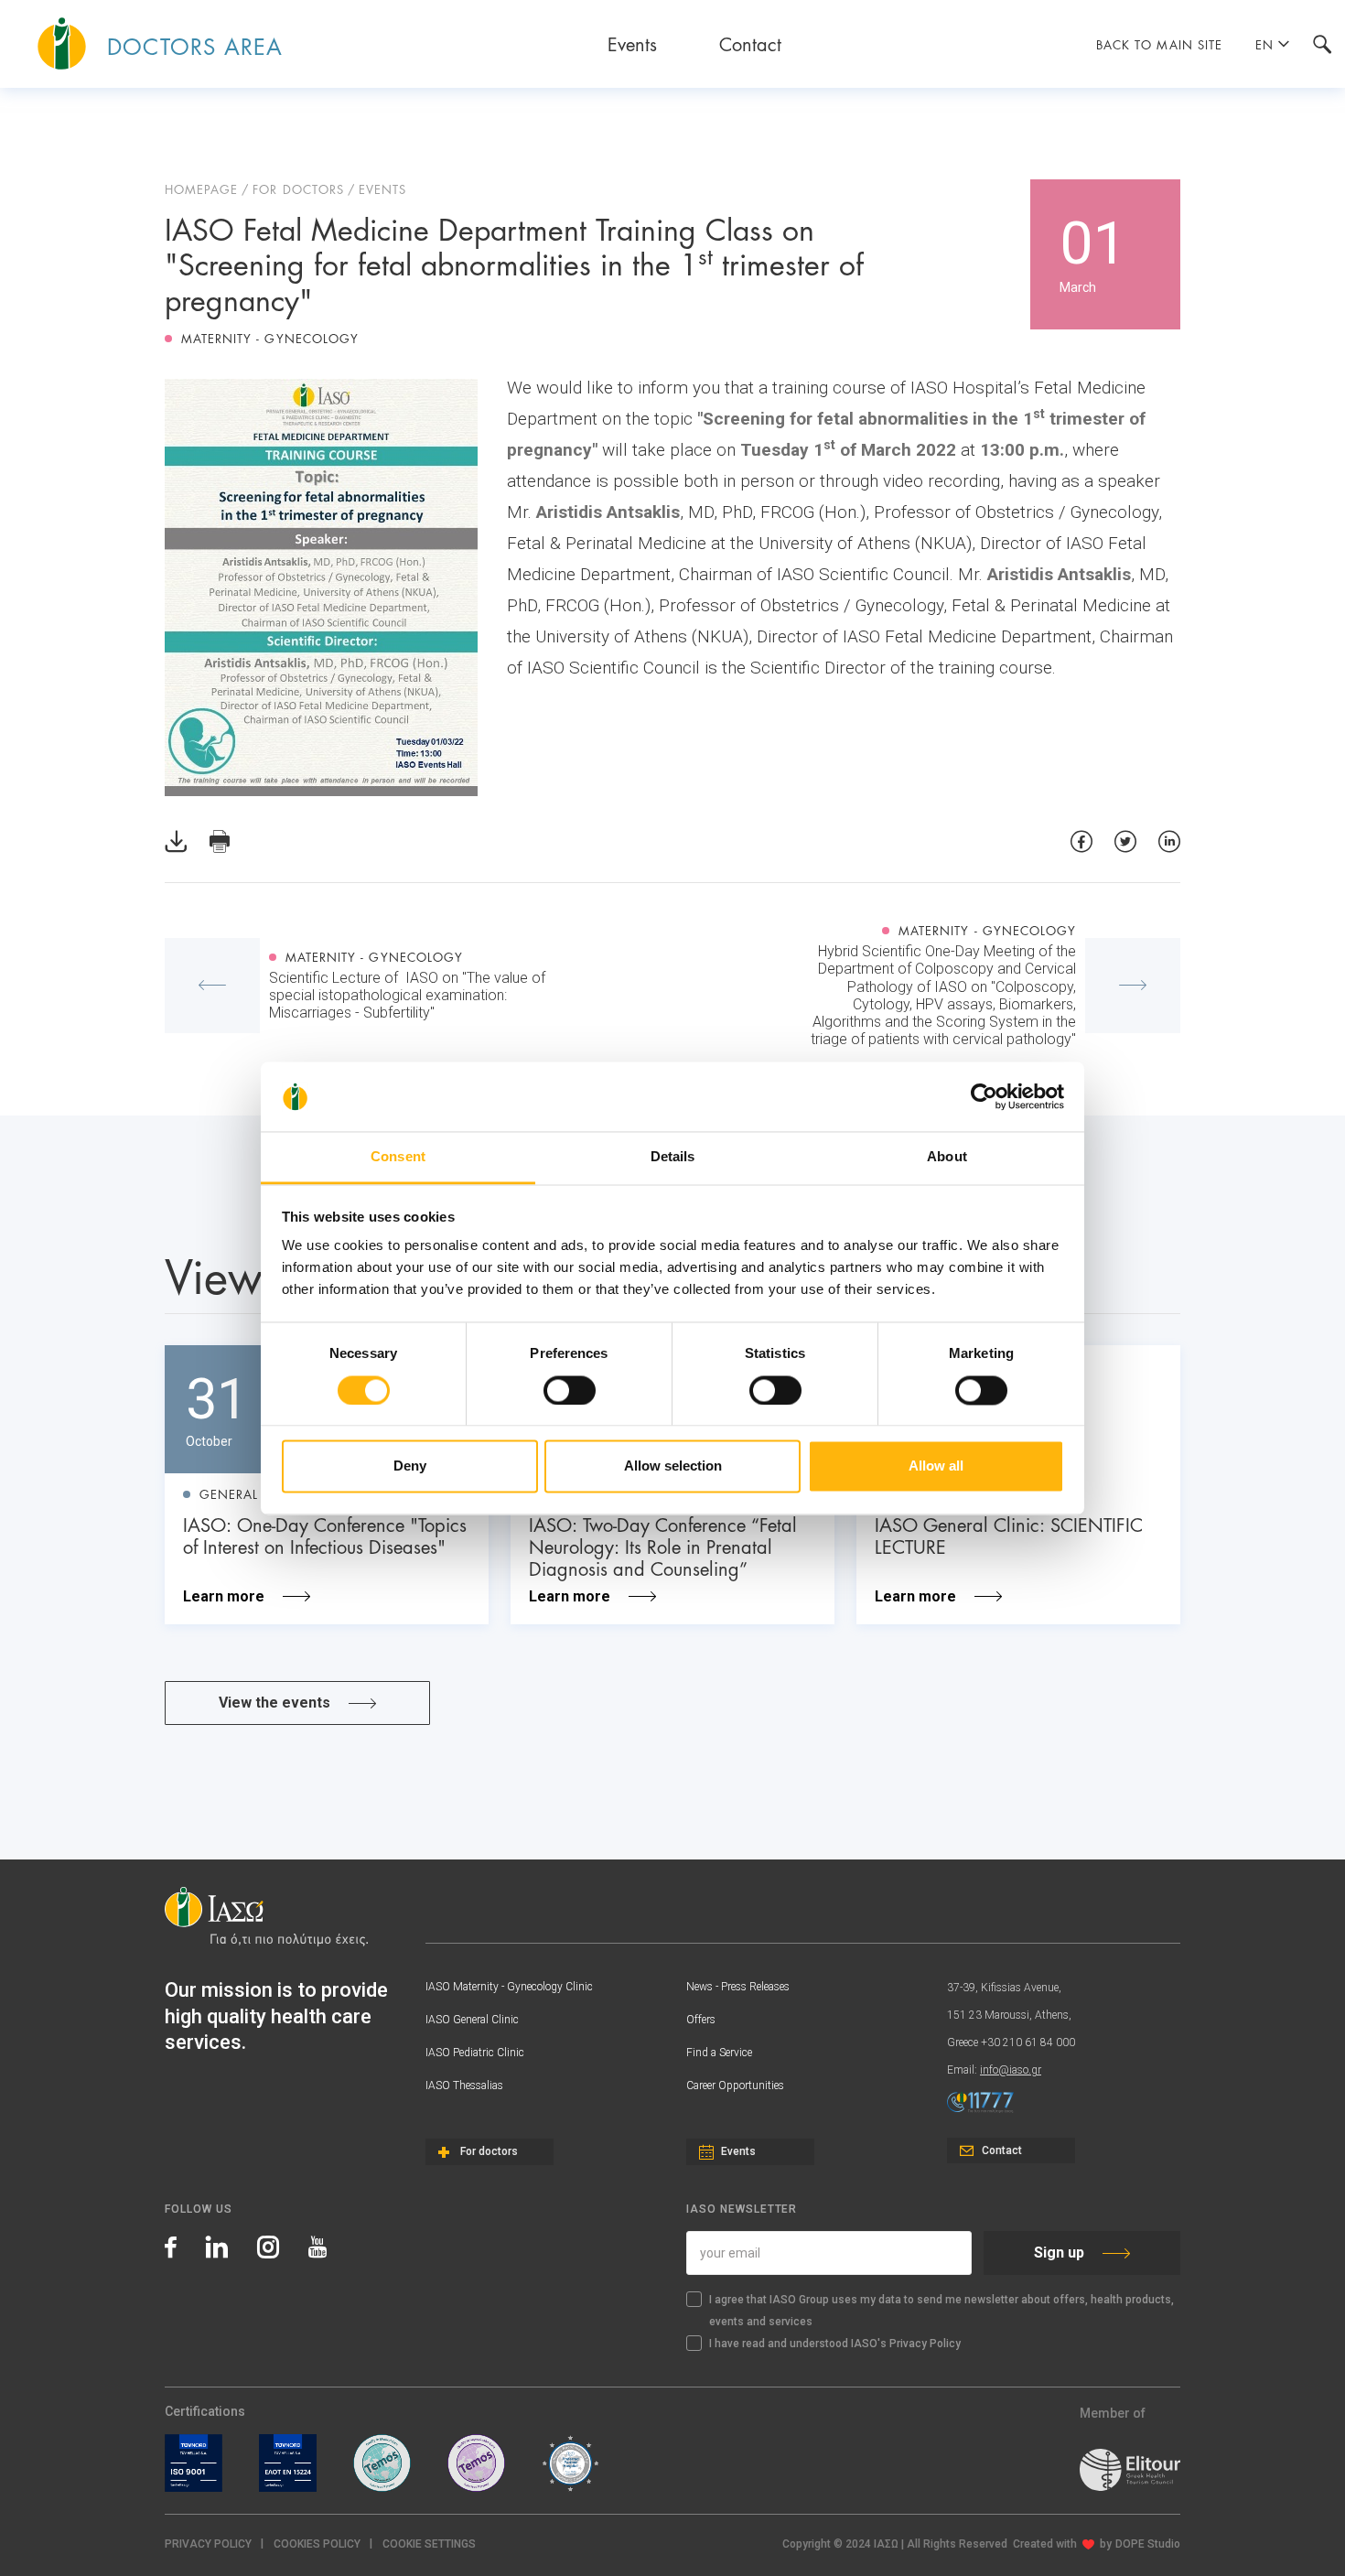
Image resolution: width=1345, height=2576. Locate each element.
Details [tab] (673, 1157)
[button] (429, 2544)
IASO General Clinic (472, 2020)
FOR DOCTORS (298, 189)
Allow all (936, 1466)
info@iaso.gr (1011, 2070)
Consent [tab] (398, 1157)
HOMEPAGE (201, 189)
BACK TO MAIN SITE (1159, 44)
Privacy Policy (208, 2544)
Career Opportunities (735, 2086)
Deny (410, 1466)
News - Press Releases (738, 1987)
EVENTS (382, 189)
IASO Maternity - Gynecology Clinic (509, 1987)
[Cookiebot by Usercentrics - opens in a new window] (984, 1096)
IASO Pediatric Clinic (475, 2053)
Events (632, 43)
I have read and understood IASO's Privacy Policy (835, 2344)
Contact (750, 43)
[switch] (570, 1390)
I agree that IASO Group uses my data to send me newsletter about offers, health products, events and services (941, 2311)
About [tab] (947, 1157)
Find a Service (719, 2053)
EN (1264, 44)
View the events (274, 1703)
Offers (701, 2020)
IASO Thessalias (464, 2086)
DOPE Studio (1148, 2544)
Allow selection (673, 1466)
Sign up (1059, 2253)
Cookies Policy (317, 2544)
